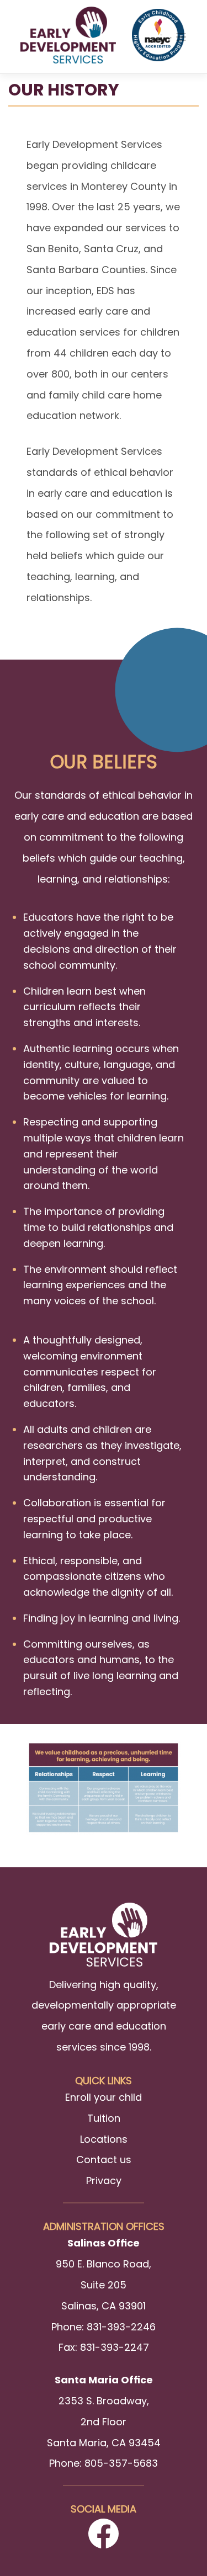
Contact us (104, 2160)
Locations (104, 2139)
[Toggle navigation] (181, 37)
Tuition (104, 2118)
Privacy (104, 2181)
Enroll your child (104, 2097)
